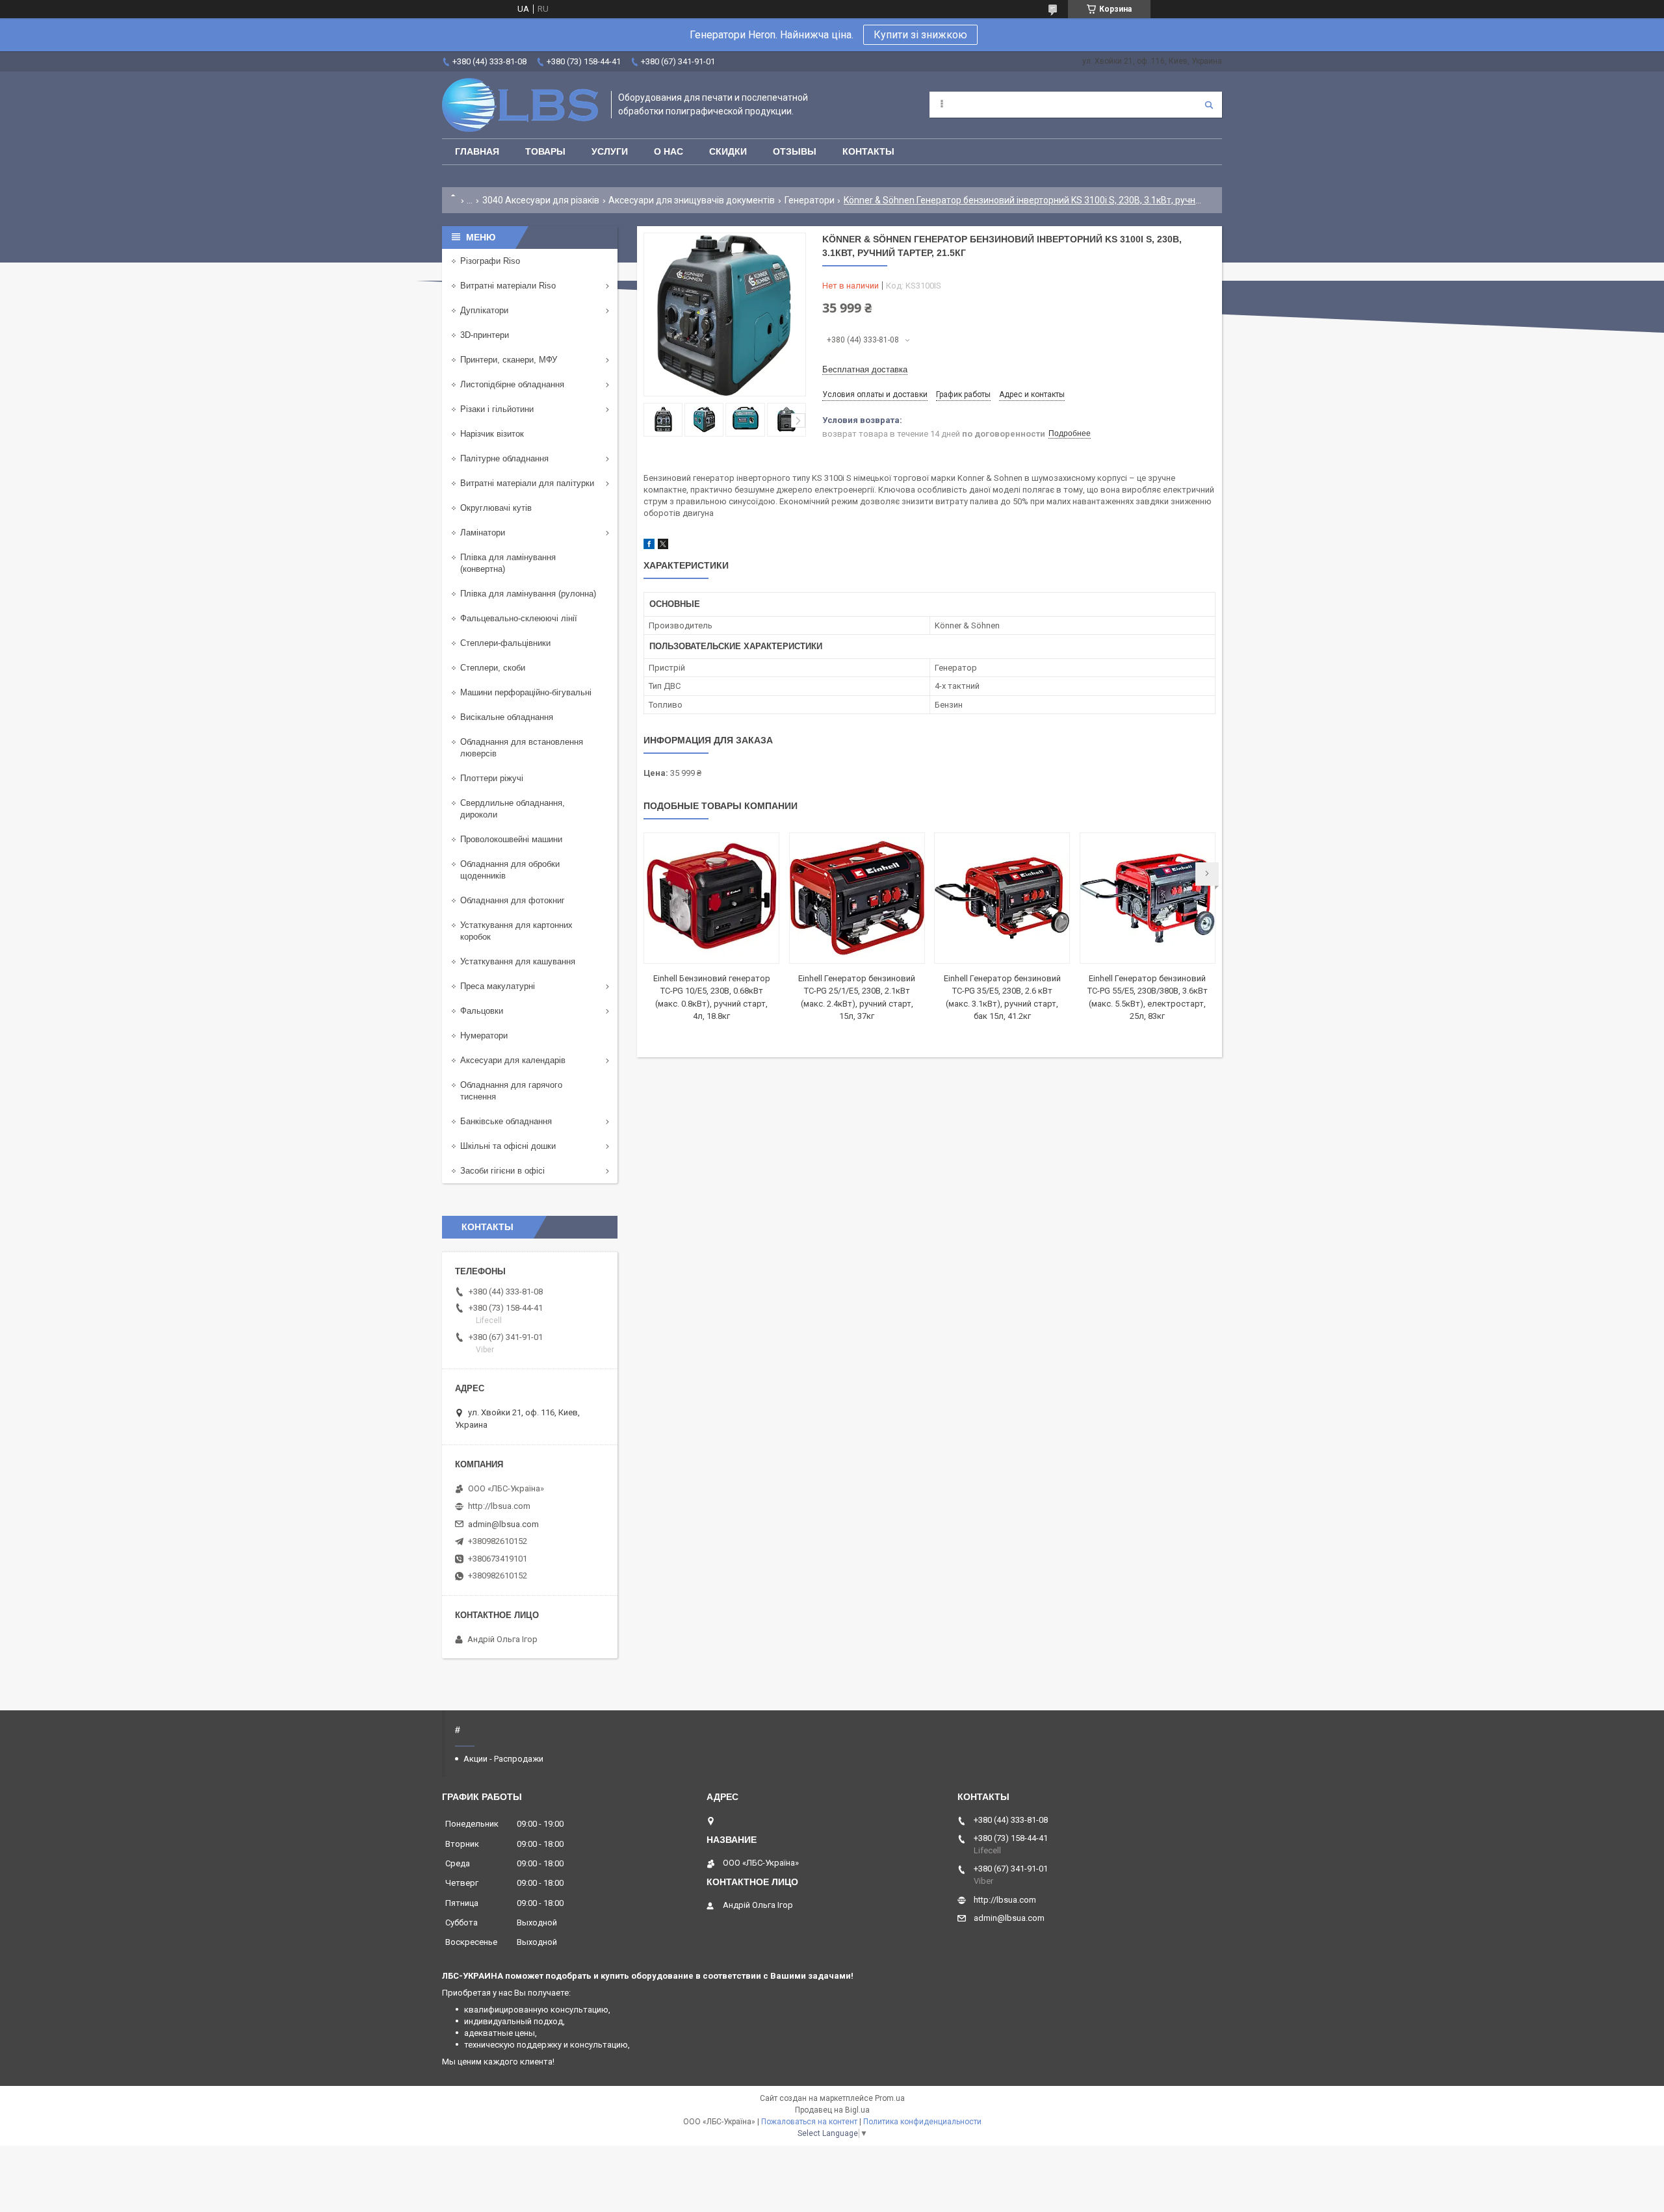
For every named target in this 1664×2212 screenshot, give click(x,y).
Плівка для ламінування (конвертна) (508, 563)
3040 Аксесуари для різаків (541, 200)
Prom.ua (890, 2098)
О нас (669, 151)
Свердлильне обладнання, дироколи (513, 809)
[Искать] (1209, 105)
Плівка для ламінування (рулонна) (528, 594)
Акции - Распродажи (503, 1759)
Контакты (868, 151)
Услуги (610, 151)
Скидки (728, 151)
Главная (477, 151)
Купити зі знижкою (920, 35)
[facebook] (649, 546)
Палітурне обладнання (504, 458)
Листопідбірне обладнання (512, 384)
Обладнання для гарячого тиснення (511, 1091)
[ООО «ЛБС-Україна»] (520, 105)
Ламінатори (483, 533)
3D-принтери (485, 335)
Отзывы (795, 151)
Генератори (810, 200)
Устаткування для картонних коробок (516, 931)
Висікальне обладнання (507, 717)
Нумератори (484, 1035)
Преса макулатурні (498, 986)
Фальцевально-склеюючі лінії (519, 618)
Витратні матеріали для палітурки (527, 483)
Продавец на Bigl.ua (832, 2110)
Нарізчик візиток (492, 434)
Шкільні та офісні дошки (508, 1146)
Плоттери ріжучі (492, 778)
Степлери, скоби (493, 668)
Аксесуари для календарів (513, 1060)
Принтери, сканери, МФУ (509, 360)
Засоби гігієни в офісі (502, 1171)
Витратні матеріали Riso (508, 286)
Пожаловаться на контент (809, 2122)
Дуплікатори (484, 310)
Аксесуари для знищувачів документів (692, 200)
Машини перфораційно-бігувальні (526, 692)
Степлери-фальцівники (505, 643)
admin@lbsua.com (503, 1524)
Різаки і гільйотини (497, 409)
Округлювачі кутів (496, 508)
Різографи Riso (490, 261)
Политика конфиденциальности (922, 2122)
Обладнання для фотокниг (513, 900)
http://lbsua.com (499, 1506)
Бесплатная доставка (865, 369)
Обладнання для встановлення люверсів (522, 748)
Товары (545, 151)
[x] (663, 546)
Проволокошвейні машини (511, 839)
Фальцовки (482, 1011)
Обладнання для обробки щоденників (510, 870)
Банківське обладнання (506, 1121)
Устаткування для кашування (518, 961)
